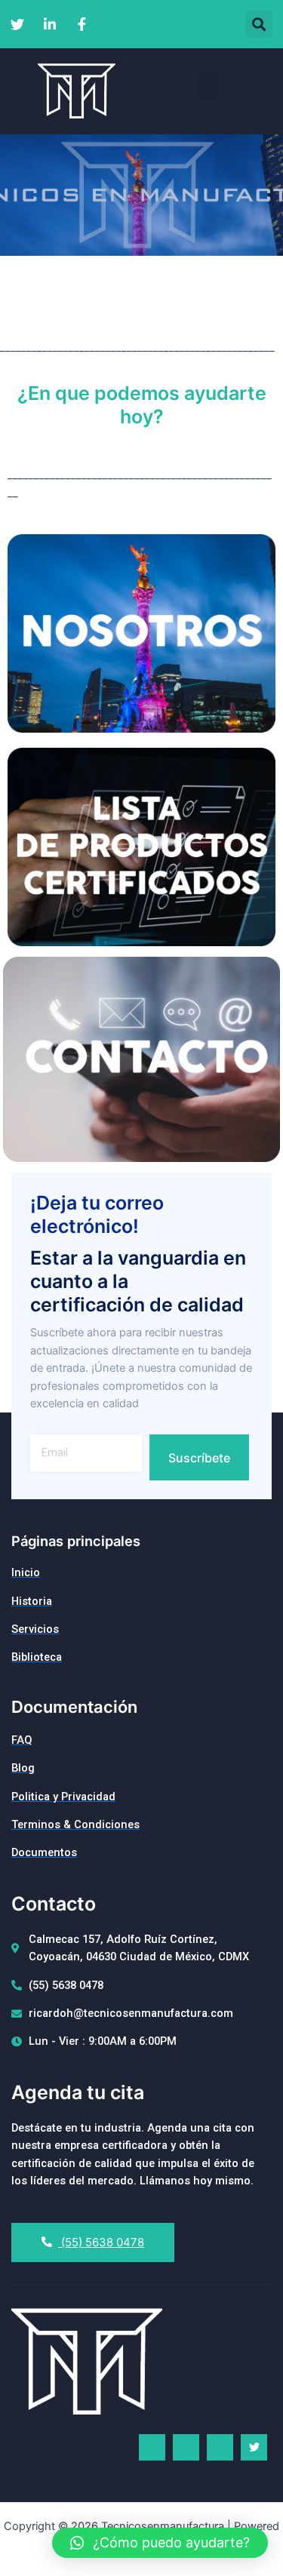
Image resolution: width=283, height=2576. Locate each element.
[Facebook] (152, 2447)
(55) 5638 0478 (101, 2242)
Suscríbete (199, 1458)
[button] (259, 24)
